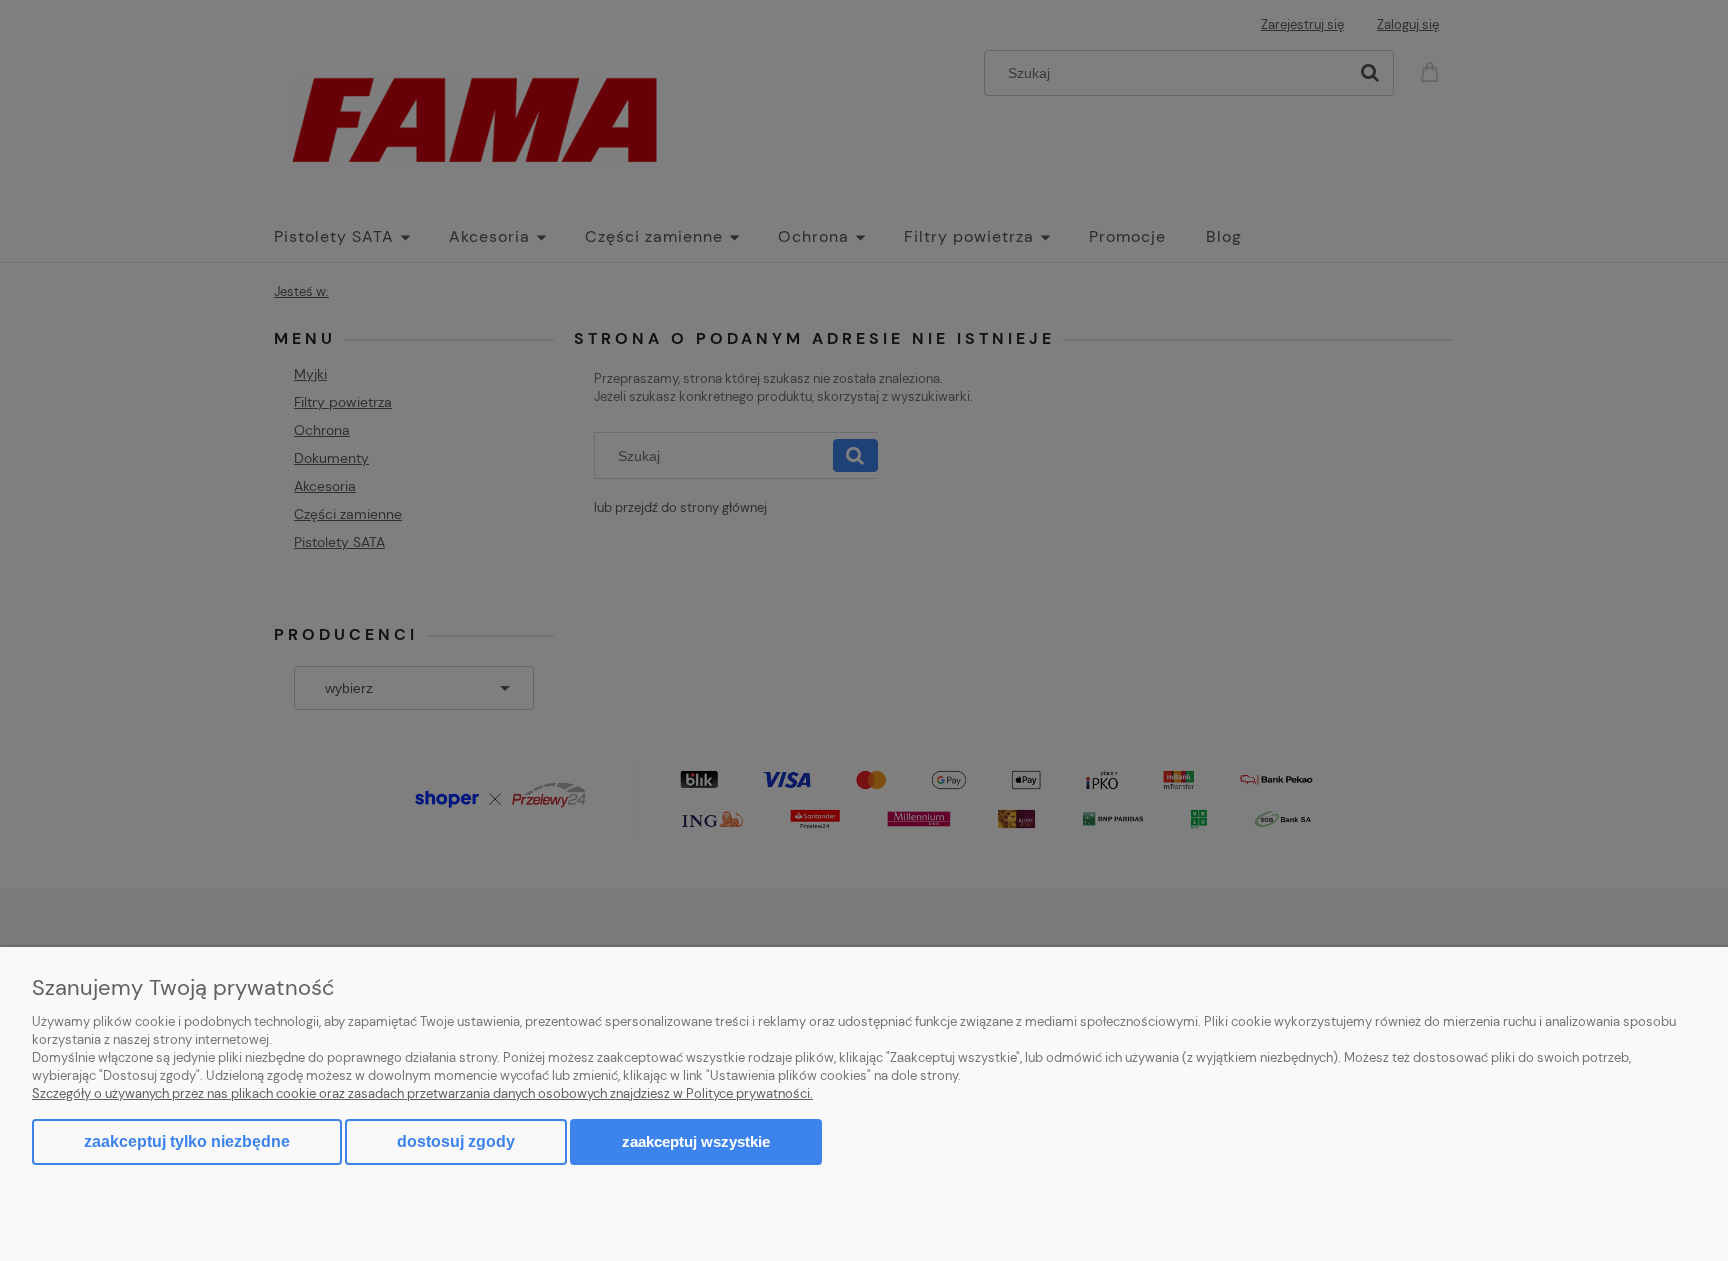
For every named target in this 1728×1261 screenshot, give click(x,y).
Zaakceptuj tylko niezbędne (187, 1141)
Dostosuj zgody (456, 1141)
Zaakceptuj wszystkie (696, 1141)
